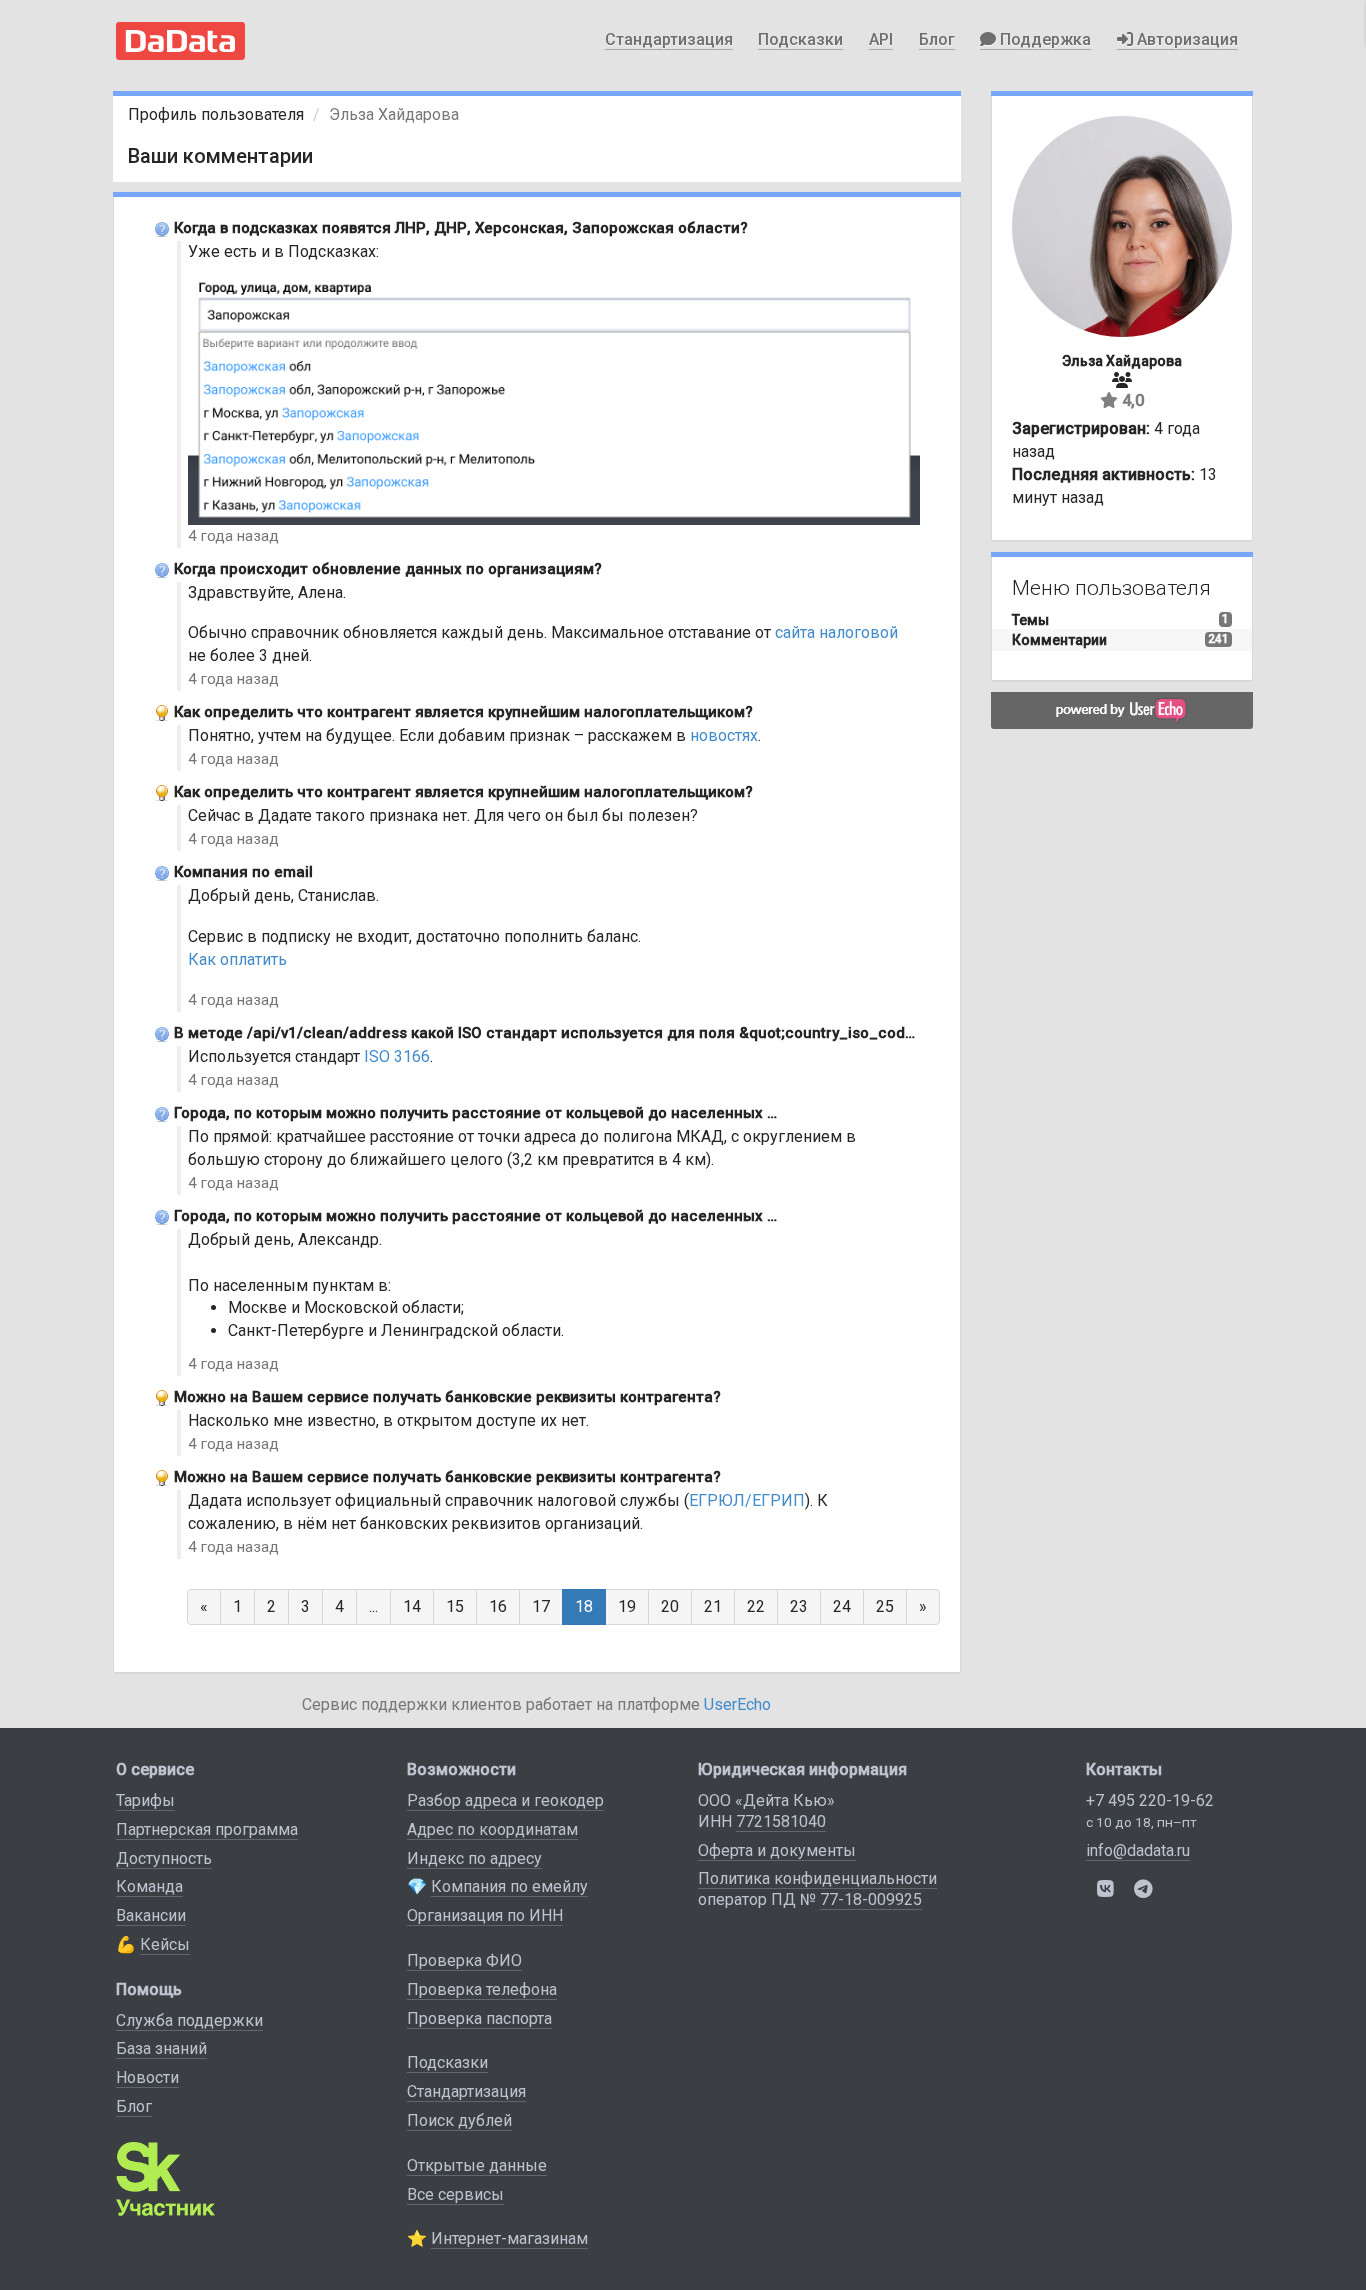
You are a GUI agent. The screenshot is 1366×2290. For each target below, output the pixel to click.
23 (799, 1606)
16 (498, 1606)
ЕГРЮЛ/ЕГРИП (747, 1500)
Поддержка (1043, 39)
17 (541, 1606)
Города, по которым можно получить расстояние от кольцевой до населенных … (475, 1113)
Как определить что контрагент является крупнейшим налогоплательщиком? (463, 712)
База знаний (161, 2048)
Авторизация (1185, 39)
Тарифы (145, 1800)
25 (885, 1606)
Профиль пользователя (216, 114)
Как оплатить (237, 959)
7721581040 (781, 1821)
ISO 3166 (397, 1056)
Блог (937, 39)
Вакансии (151, 1915)
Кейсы (165, 1944)
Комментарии (1059, 640)
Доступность (164, 1858)
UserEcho (737, 1704)
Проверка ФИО (464, 1960)
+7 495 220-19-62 (1150, 1800)
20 (670, 1606)
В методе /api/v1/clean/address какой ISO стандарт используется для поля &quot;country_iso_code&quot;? (571, 1033)
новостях (724, 735)
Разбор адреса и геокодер (505, 1800)
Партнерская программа (207, 1829)
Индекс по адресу (474, 1858)
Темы (1030, 620)
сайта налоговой (836, 632)
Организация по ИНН (485, 1915)
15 (455, 1606)
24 (842, 1606)
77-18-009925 (871, 1899)
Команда (149, 1886)
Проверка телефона (482, 1989)
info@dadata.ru (1138, 1850)
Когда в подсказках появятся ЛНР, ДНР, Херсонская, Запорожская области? (461, 228)
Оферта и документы (777, 1850)
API (881, 39)
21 (713, 1606)
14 (412, 1606)
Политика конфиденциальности (817, 1878)
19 (627, 1606)
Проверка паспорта (479, 2018)
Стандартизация (669, 39)
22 (756, 1606)
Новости (147, 2077)
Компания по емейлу (509, 1886)
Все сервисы (455, 2194)
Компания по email (243, 872)
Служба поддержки (189, 2020)
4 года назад (233, 536)
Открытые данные (477, 2165)
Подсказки (800, 39)
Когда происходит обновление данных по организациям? (388, 569)
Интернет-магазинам (509, 2238)
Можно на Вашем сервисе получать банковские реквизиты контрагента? (447, 1397)
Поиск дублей (459, 2120)
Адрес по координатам (492, 1829)
